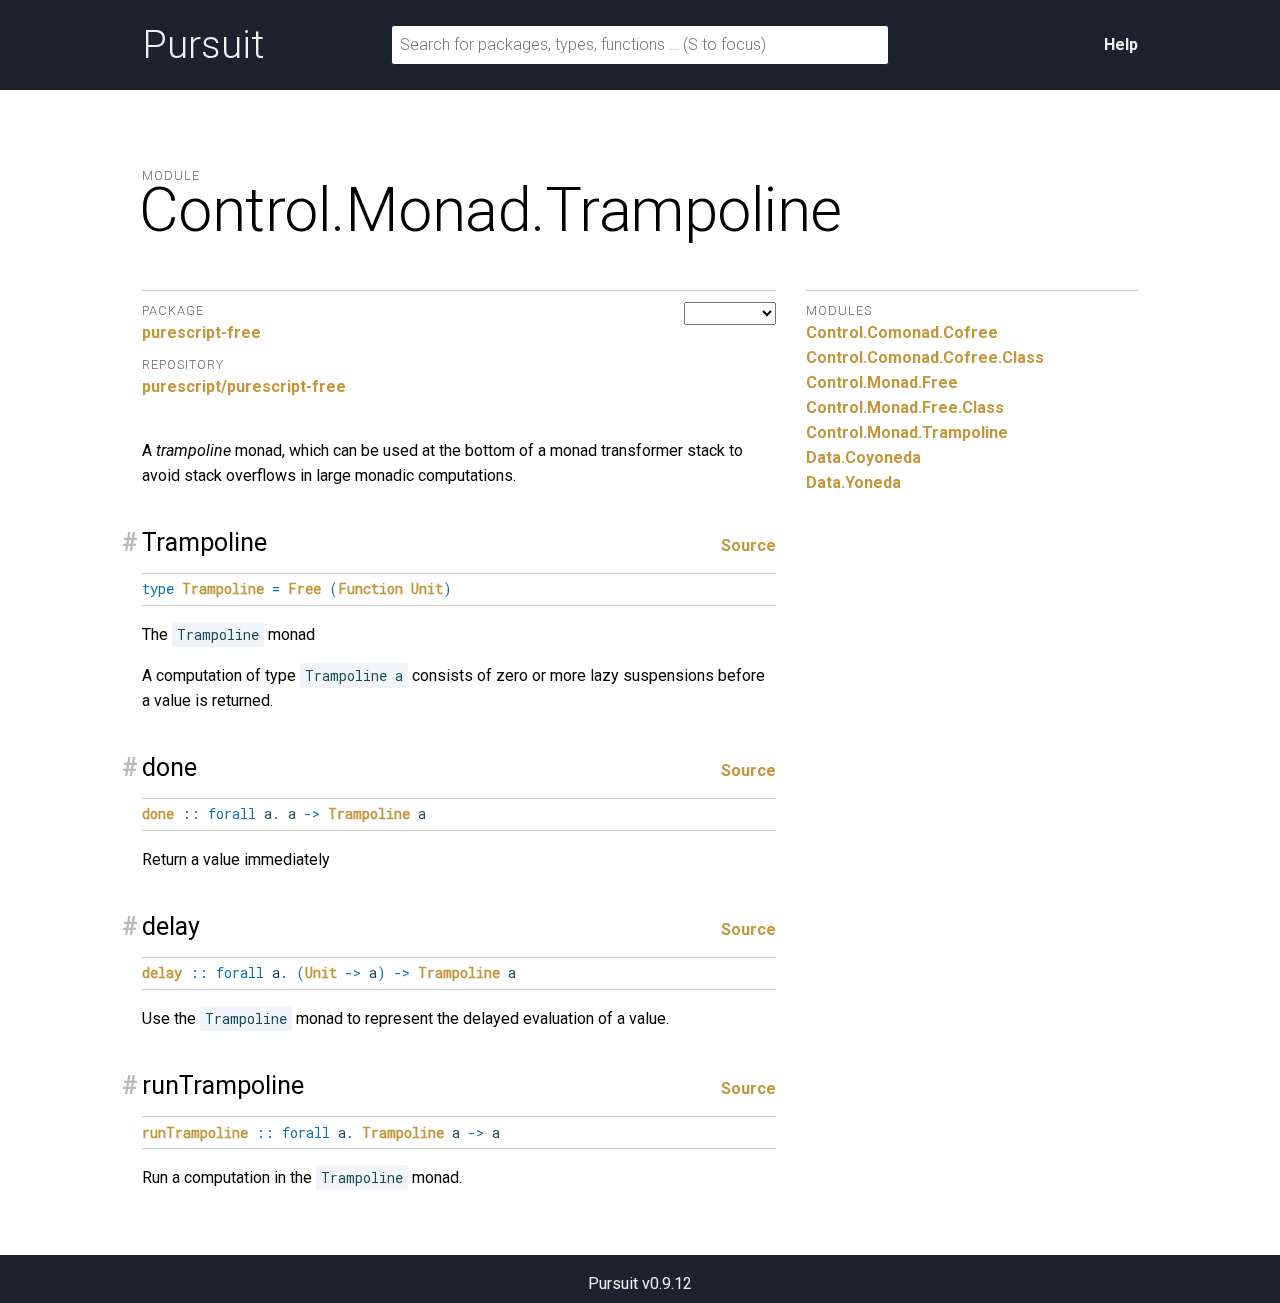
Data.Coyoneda (863, 457)
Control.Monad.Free (882, 382)
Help (1121, 44)
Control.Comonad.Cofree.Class (925, 357)
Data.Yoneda (853, 482)
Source (748, 545)
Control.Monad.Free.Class (905, 407)
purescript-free (201, 332)
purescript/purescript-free (244, 386)
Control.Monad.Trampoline (907, 432)
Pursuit (203, 45)
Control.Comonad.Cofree (902, 332)
